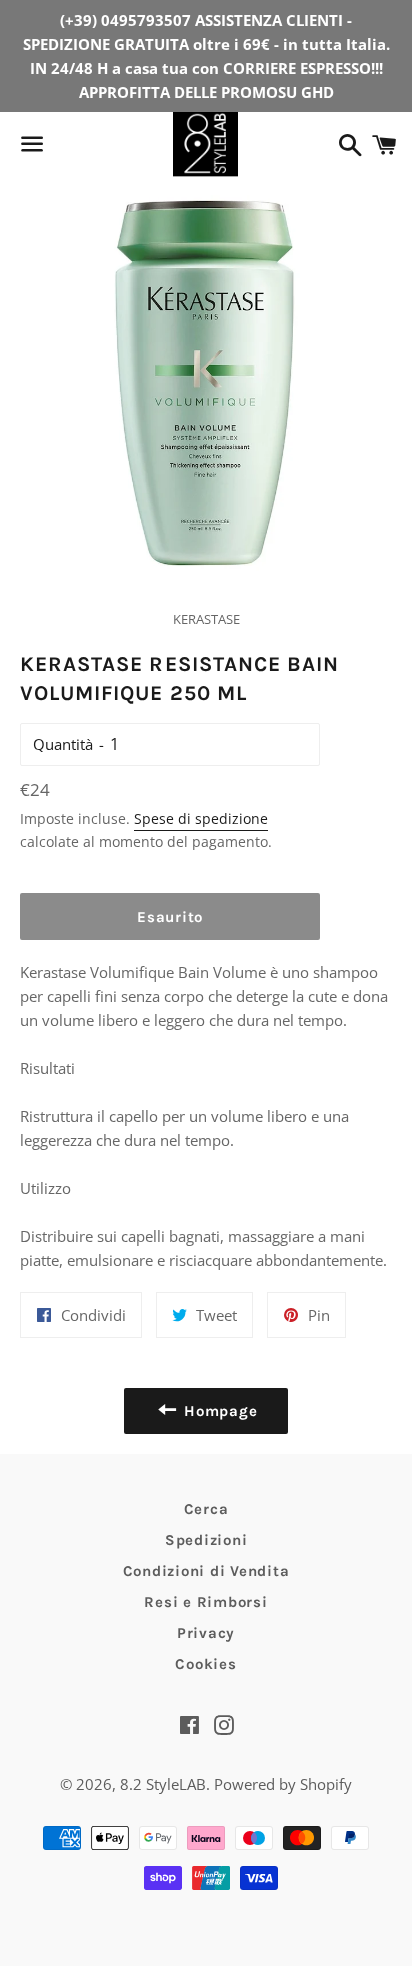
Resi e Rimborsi (205, 1602)
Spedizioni (206, 1540)
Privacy (206, 1633)
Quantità (63, 744)
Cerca (206, 1509)
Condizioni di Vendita (206, 1571)
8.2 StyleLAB (163, 1784)
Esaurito (170, 917)
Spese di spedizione (201, 818)
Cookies (205, 1664)
